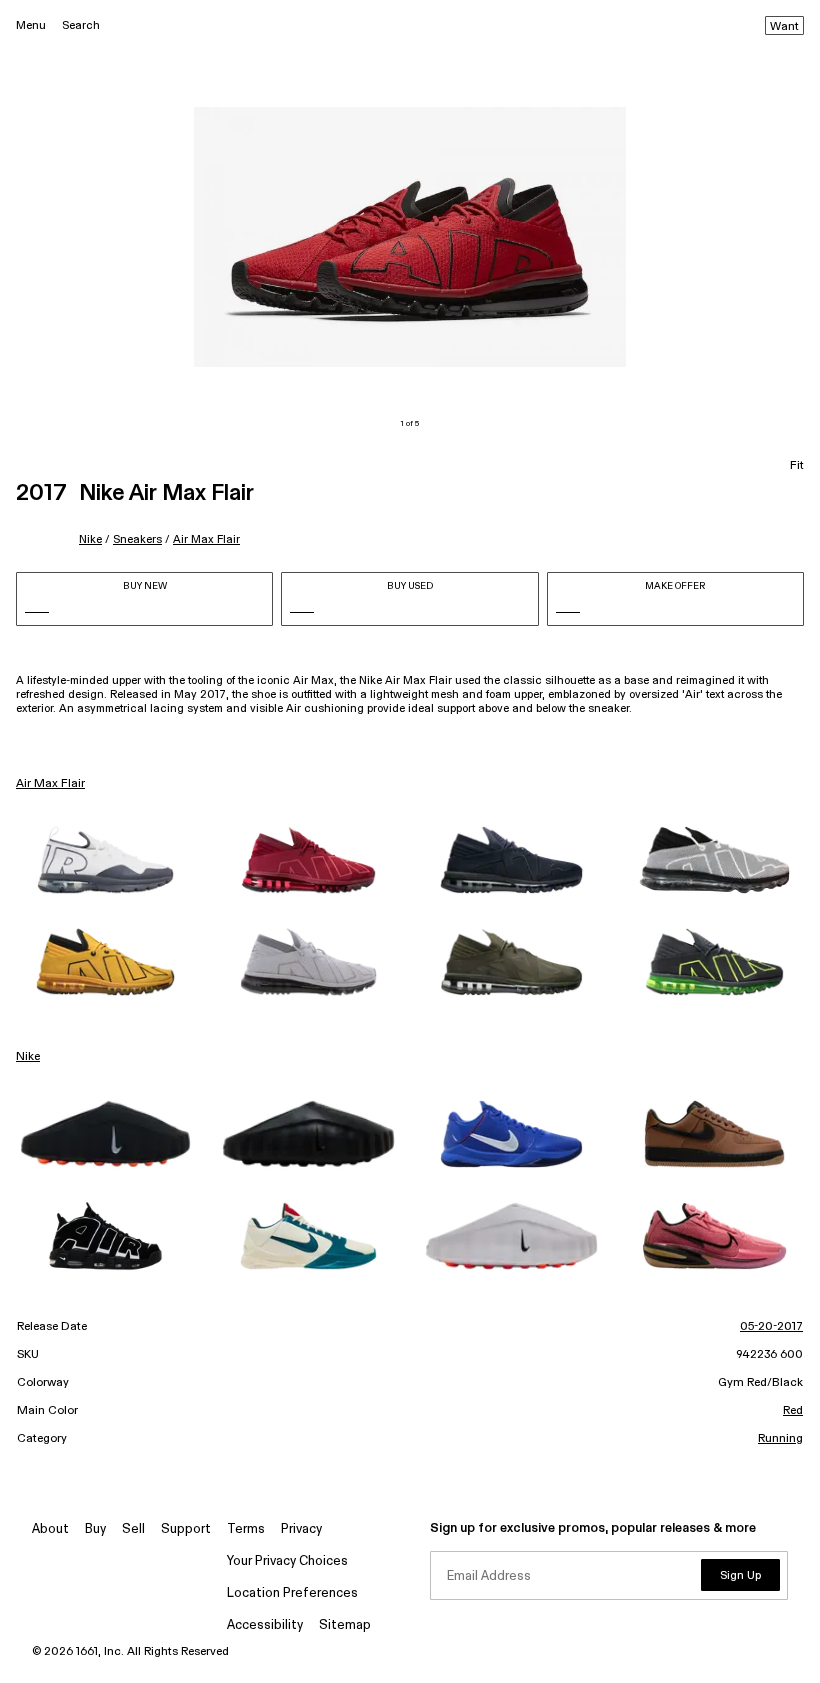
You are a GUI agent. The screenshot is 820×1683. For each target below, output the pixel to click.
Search (81, 25)
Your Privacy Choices (287, 1561)
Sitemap (345, 1625)
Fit (797, 466)
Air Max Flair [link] (50, 784)
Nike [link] (28, 1057)
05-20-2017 (771, 1327)
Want (784, 27)
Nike (90, 539)
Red (793, 1411)
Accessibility (265, 1625)
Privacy (301, 1529)
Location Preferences (292, 1593)
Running (780, 1439)
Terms (246, 1529)
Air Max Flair (206, 539)
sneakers (137, 539)
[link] (105, 860)
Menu (31, 25)
